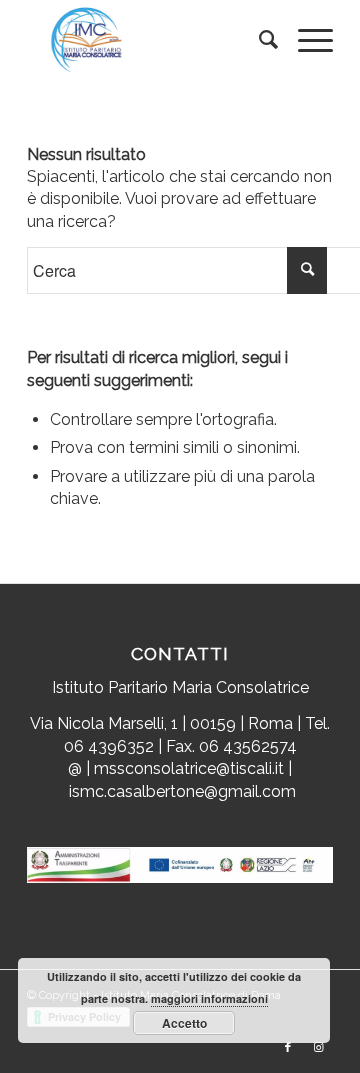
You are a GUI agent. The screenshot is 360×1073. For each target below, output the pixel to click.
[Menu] (305, 40)
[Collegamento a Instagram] (318, 1048)
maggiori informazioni (209, 998)
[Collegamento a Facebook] (288, 1048)
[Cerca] (258, 40)
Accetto (184, 1023)
